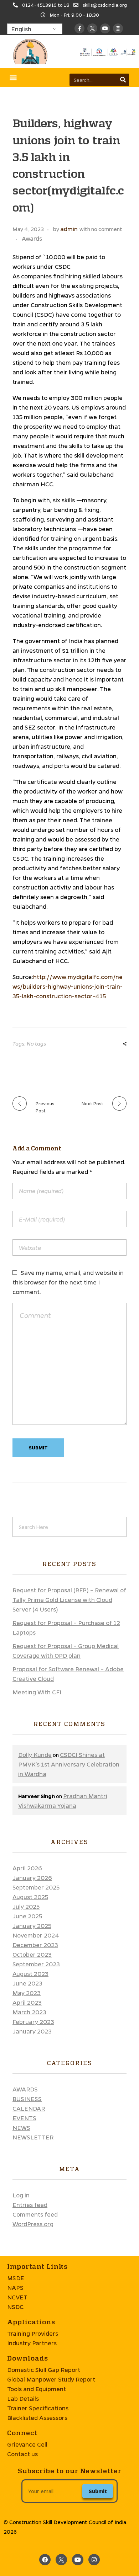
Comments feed (35, 2214)
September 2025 (36, 1887)
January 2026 (32, 1878)
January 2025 (32, 1926)
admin (69, 229)
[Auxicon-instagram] (118, 28)
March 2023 (29, 2012)
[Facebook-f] (79, 28)
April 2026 (27, 1868)
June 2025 (27, 1916)
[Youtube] (105, 28)
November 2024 (36, 1935)
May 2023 (27, 1993)
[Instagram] (94, 2560)
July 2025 (26, 1906)
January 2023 (32, 2031)
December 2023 (35, 1945)
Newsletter (33, 2137)
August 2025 (30, 1897)
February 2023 (33, 2022)
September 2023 (36, 1964)
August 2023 (30, 1974)
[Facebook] (45, 2560)
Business (27, 2099)
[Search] (123, 80)
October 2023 (32, 1954)
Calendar (29, 2108)
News (21, 2128)
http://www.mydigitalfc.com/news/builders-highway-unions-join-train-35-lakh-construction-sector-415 (68, 986)
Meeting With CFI (37, 1692)
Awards (32, 238)
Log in (21, 2195)
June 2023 (27, 1983)
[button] (13, 78)
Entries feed (30, 2205)
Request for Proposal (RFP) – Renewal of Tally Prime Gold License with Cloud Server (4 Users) (69, 1600)
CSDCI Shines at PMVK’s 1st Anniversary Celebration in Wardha (69, 1764)
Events (24, 2118)
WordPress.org (33, 2224)
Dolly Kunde (35, 1755)
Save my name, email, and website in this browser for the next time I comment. (68, 1282)
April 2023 (27, 2002)
